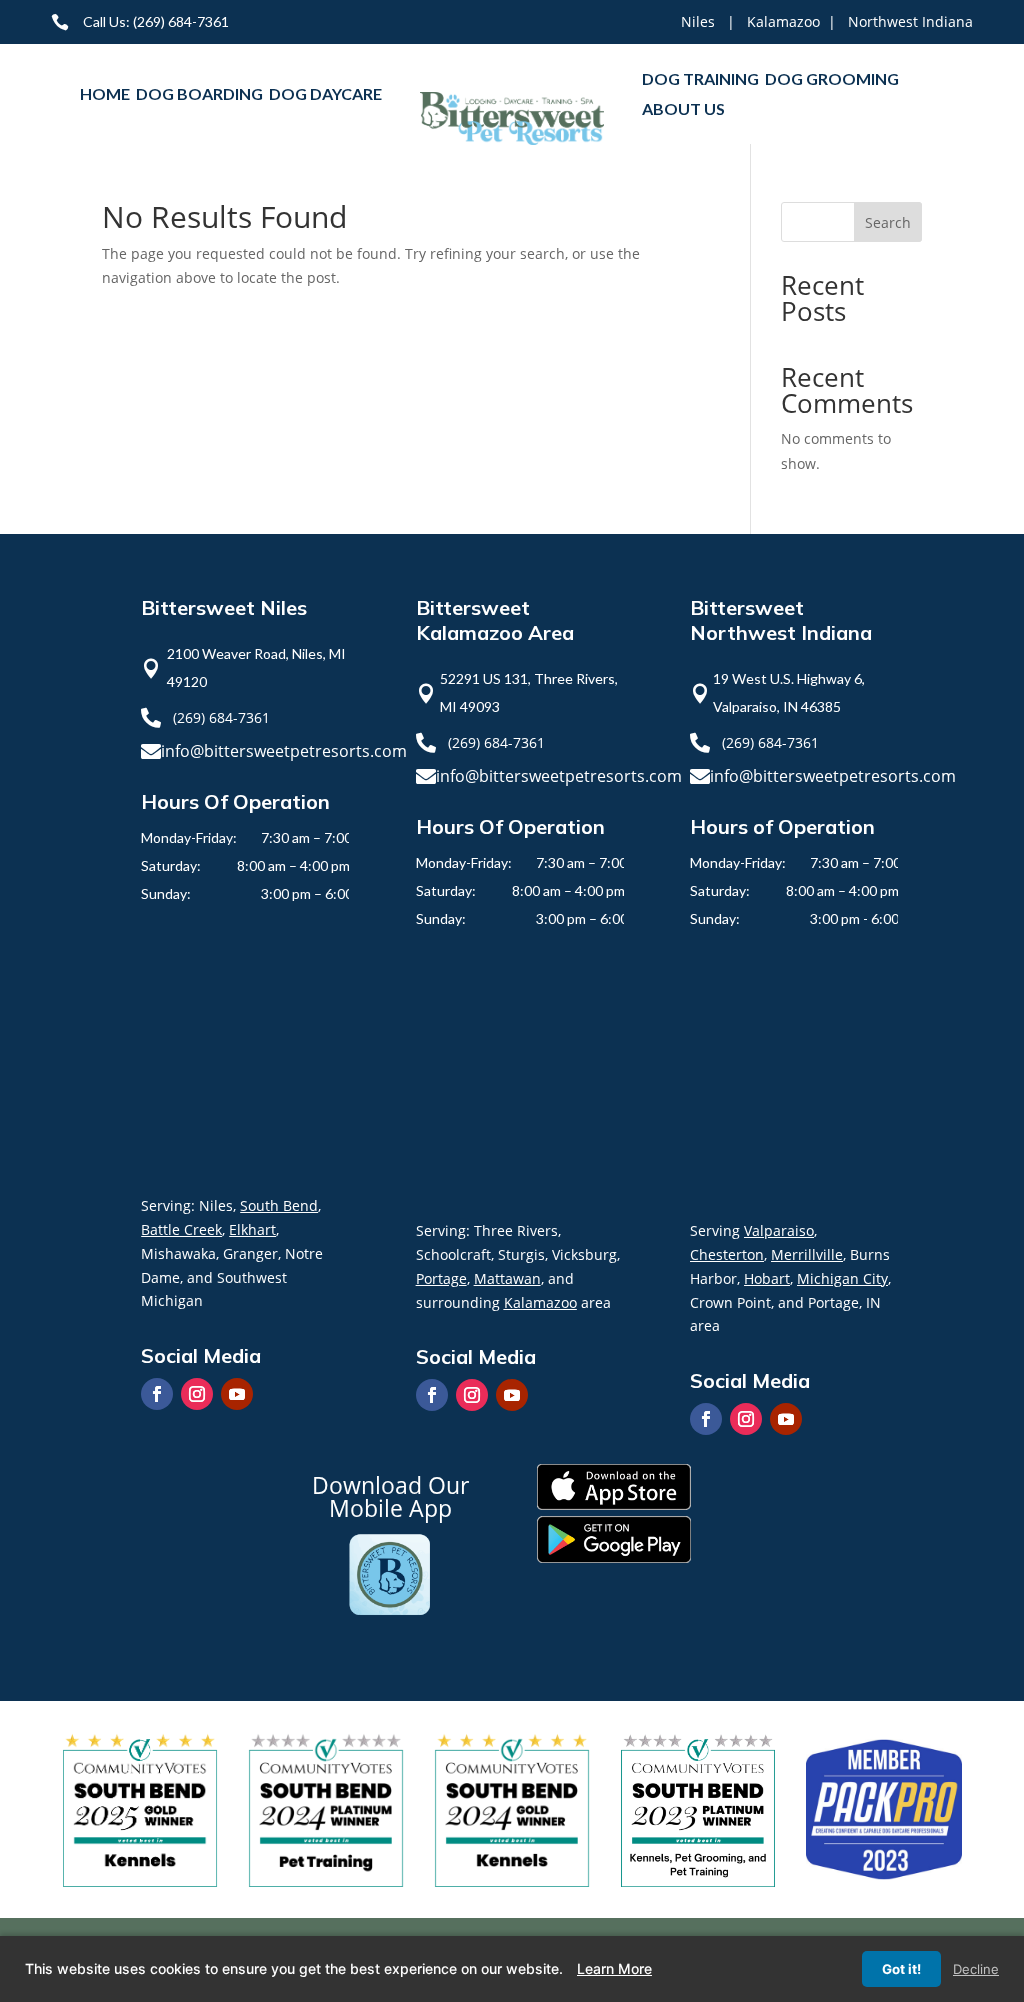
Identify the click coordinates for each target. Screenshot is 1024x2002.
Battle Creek (181, 1229)
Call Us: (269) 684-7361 (156, 21)
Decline (976, 1969)
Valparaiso (779, 1230)
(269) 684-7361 (221, 717)
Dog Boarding (199, 95)
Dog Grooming (832, 80)
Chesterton (727, 1254)
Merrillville (807, 1254)
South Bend (279, 1205)
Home (105, 95)
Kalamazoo (783, 21)
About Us (683, 110)
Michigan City (842, 1278)
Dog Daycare (325, 95)
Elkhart (252, 1229)
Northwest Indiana (910, 21)
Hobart (767, 1278)
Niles (698, 21)
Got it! (901, 1969)
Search (888, 222)
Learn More (614, 1968)
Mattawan (507, 1278)
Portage (441, 1278)
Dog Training (700, 80)
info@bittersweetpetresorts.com (284, 751)
